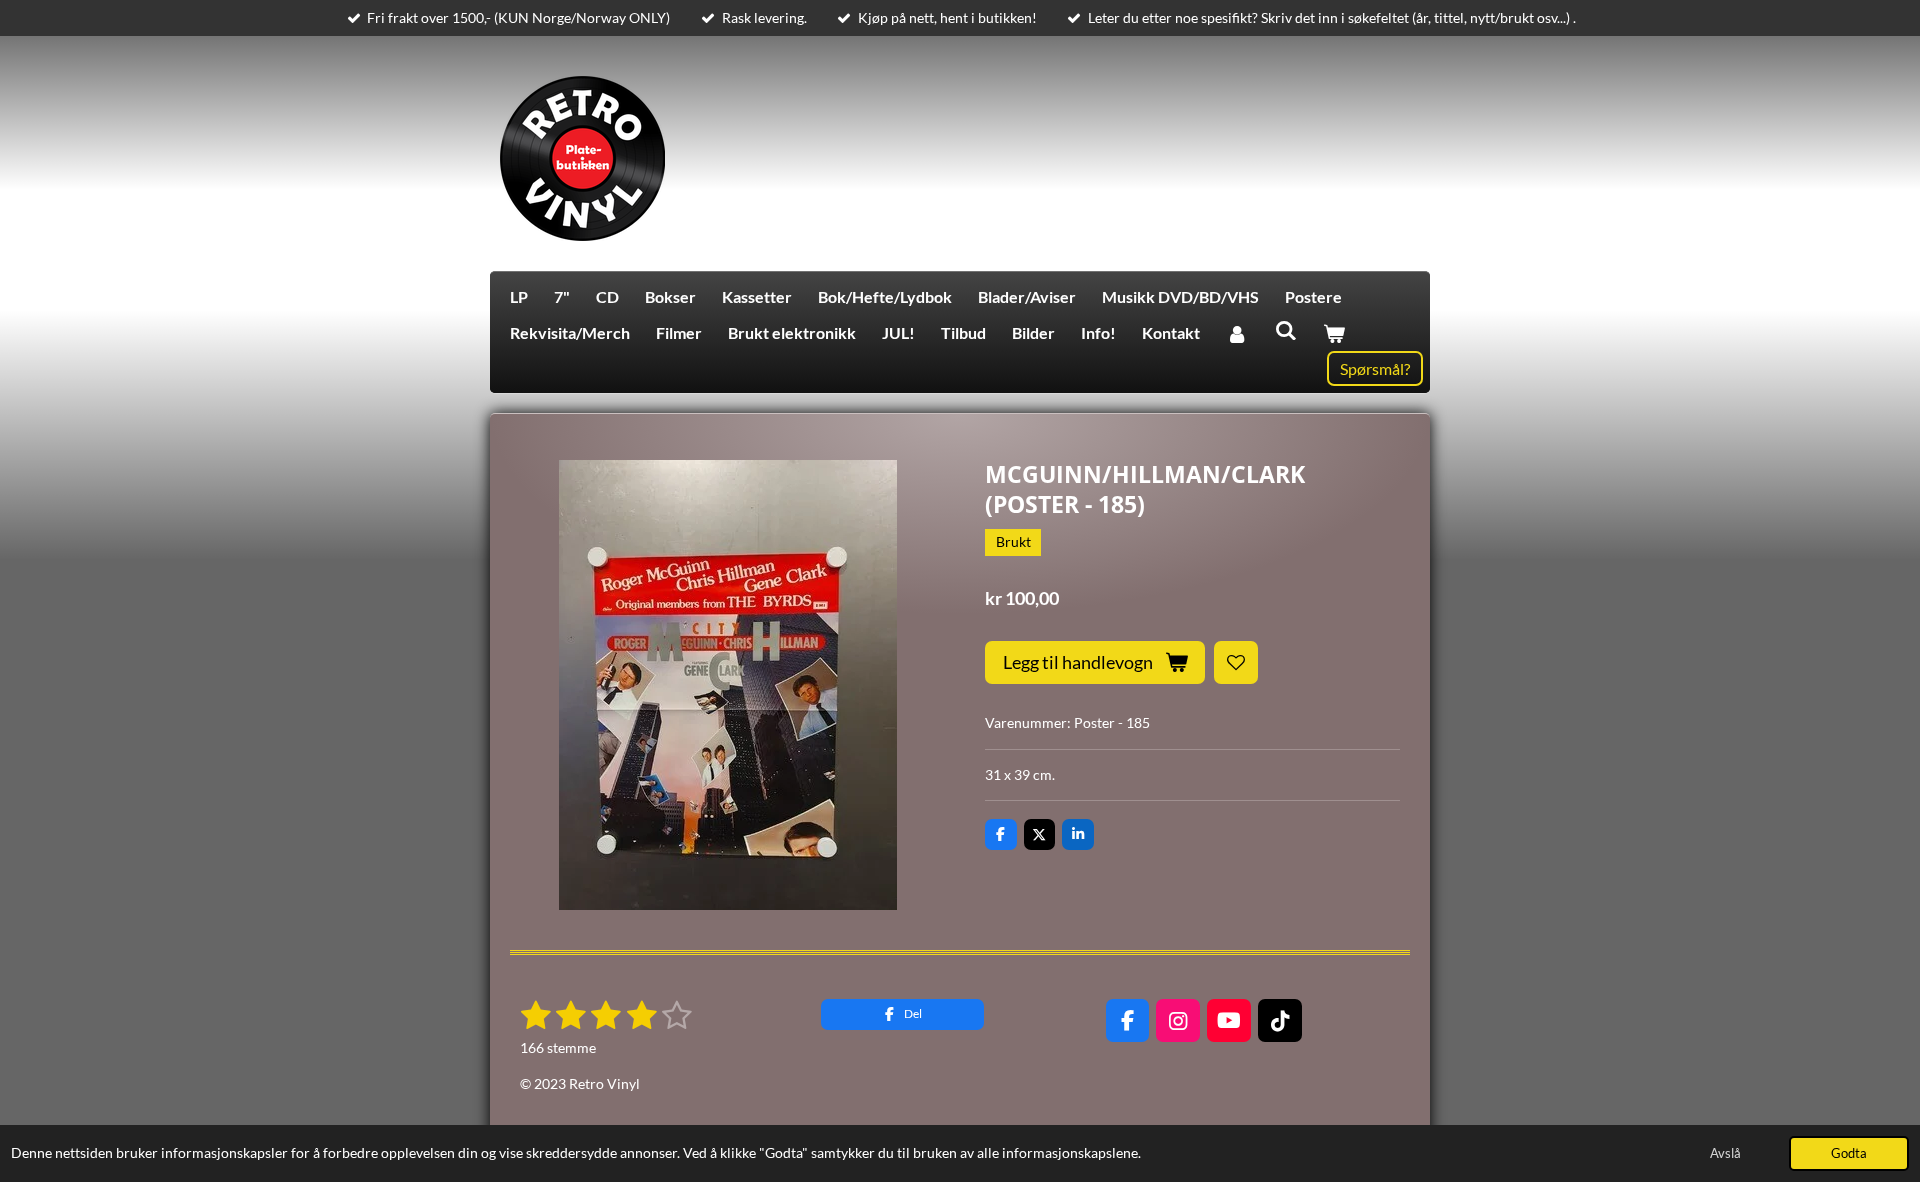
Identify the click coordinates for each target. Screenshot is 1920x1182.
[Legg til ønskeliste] (1236, 663)
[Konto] (1237, 333)
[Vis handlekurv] (1334, 333)
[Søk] (1285, 329)
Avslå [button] (1725, 1153)
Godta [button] (1849, 1153)
